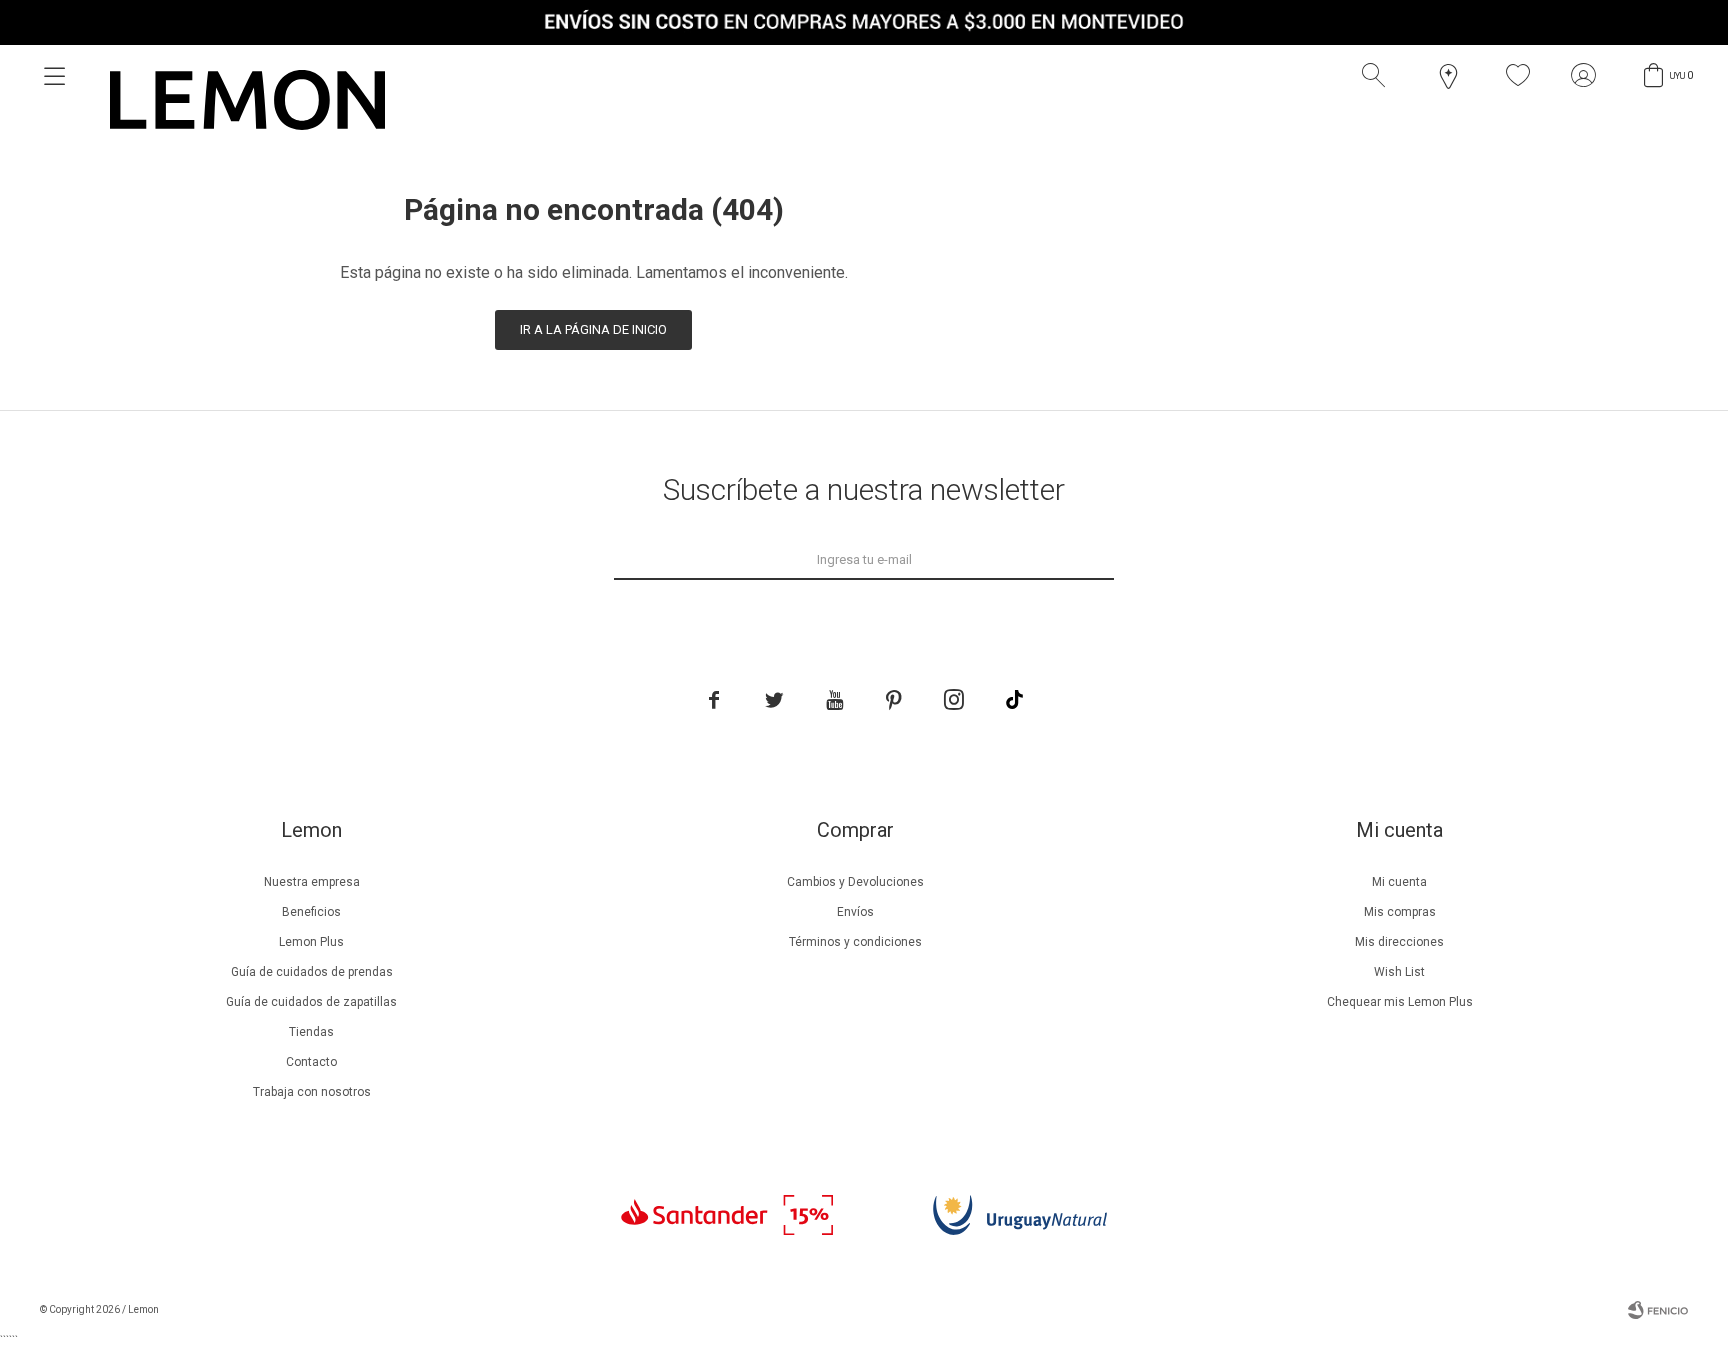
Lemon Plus (311, 942)
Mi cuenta (1399, 882)
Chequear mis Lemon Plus (1400, 1002)
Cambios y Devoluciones (855, 882)
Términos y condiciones (855, 942)
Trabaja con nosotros (312, 1092)
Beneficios (311, 912)
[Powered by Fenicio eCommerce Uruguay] (1658, 1310)
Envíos (855, 912)
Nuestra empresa (312, 882)
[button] (1378, 76)
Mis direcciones (1399, 942)
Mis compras (1400, 912)
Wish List (1399, 972)
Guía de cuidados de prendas (312, 972)
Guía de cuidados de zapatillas (311, 1002)
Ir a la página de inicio (593, 329)
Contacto (311, 1062)
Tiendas (311, 1032)
